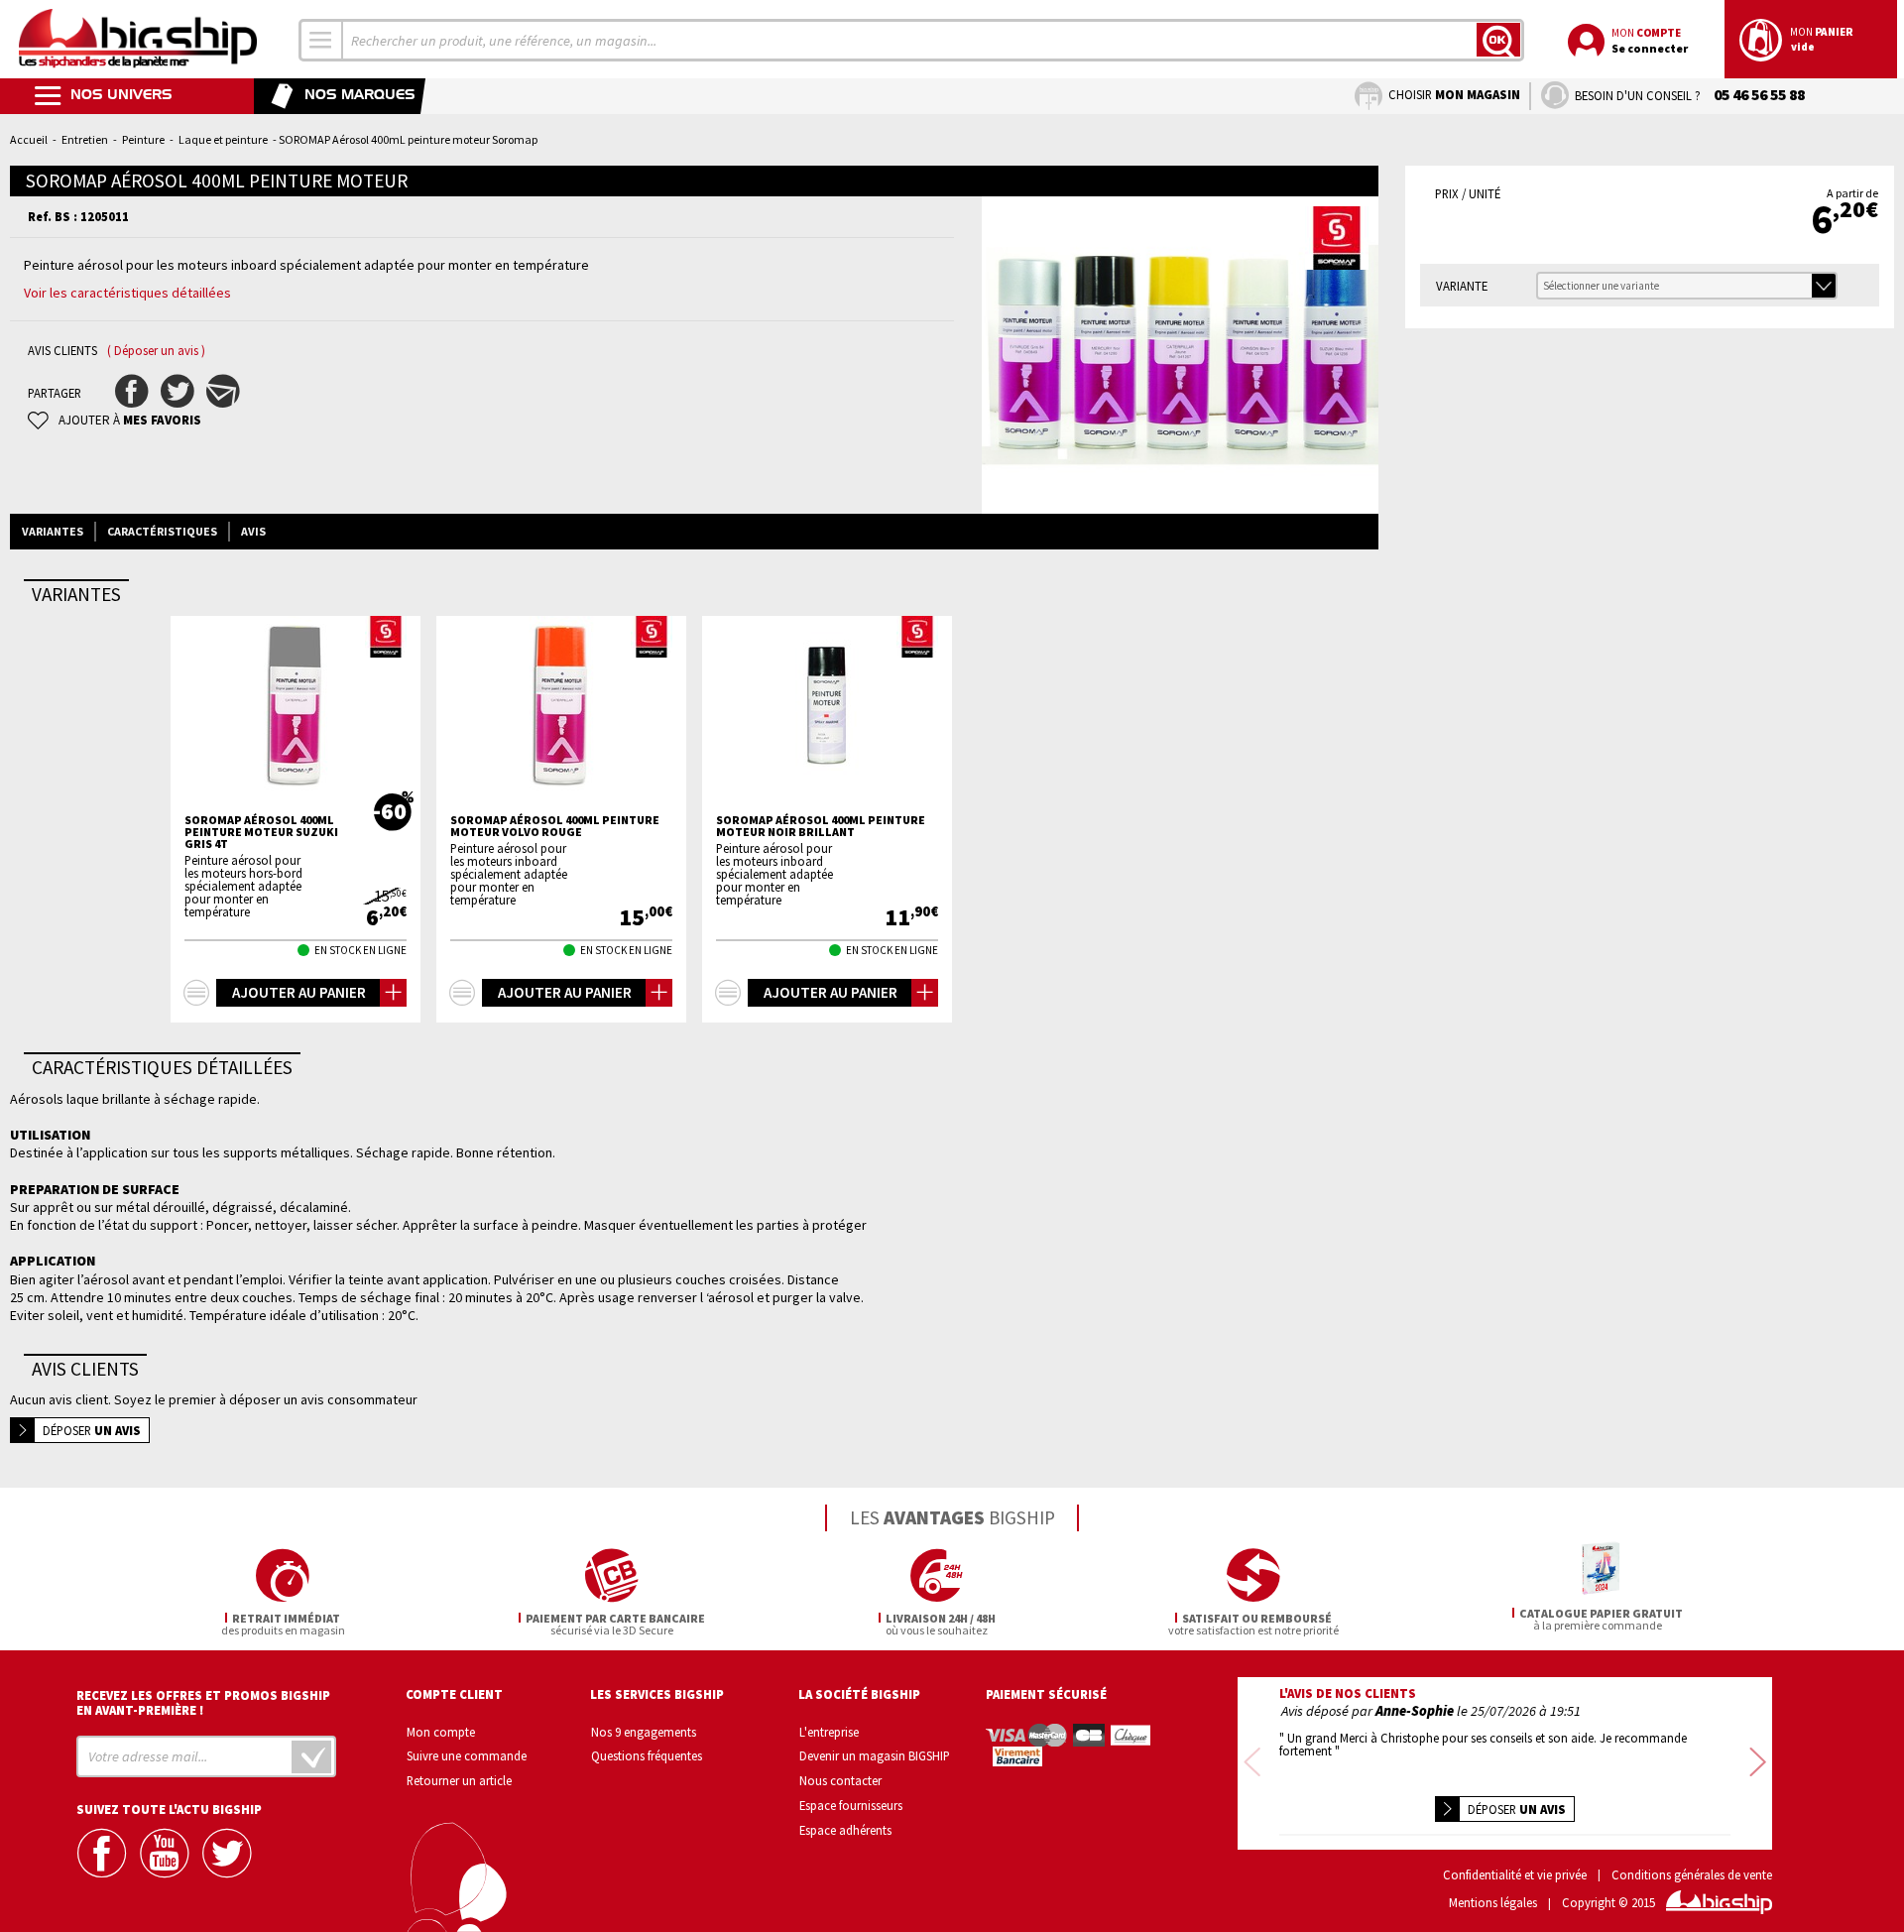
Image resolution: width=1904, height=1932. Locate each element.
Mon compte (441, 1732)
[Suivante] (1758, 1763)
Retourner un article (459, 1780)
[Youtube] (167, 1853)
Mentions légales (1493, 1903)
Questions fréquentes (647, 1755)
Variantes (53, 531)
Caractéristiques (162, 531)
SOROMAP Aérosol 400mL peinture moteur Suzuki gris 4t (261, 832)
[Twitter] (229, 1853)
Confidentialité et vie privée (1515, 1875)
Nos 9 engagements (644, 1732)
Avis (253, 531)
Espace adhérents (845, 1830)
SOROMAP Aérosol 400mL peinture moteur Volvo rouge (555, 826)
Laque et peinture (223, 139)
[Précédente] (1252, 1763)
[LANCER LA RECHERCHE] (1498, 40)
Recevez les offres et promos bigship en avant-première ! (203, 1703)
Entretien (85, 139)
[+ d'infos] (196, 993)
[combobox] (321, 40)
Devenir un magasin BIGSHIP (875, 1755)
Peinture (143, 139)
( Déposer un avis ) (156, 351)
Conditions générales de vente (1692, 1875)
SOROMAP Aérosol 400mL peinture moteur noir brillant (821, 826)
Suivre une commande (467, 1755)
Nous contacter (840, 1780)
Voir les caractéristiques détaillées (127, 293)
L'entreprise (829, 1732)
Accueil (29, 139)
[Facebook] (104, 1853)
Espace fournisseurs (851, 1805)
